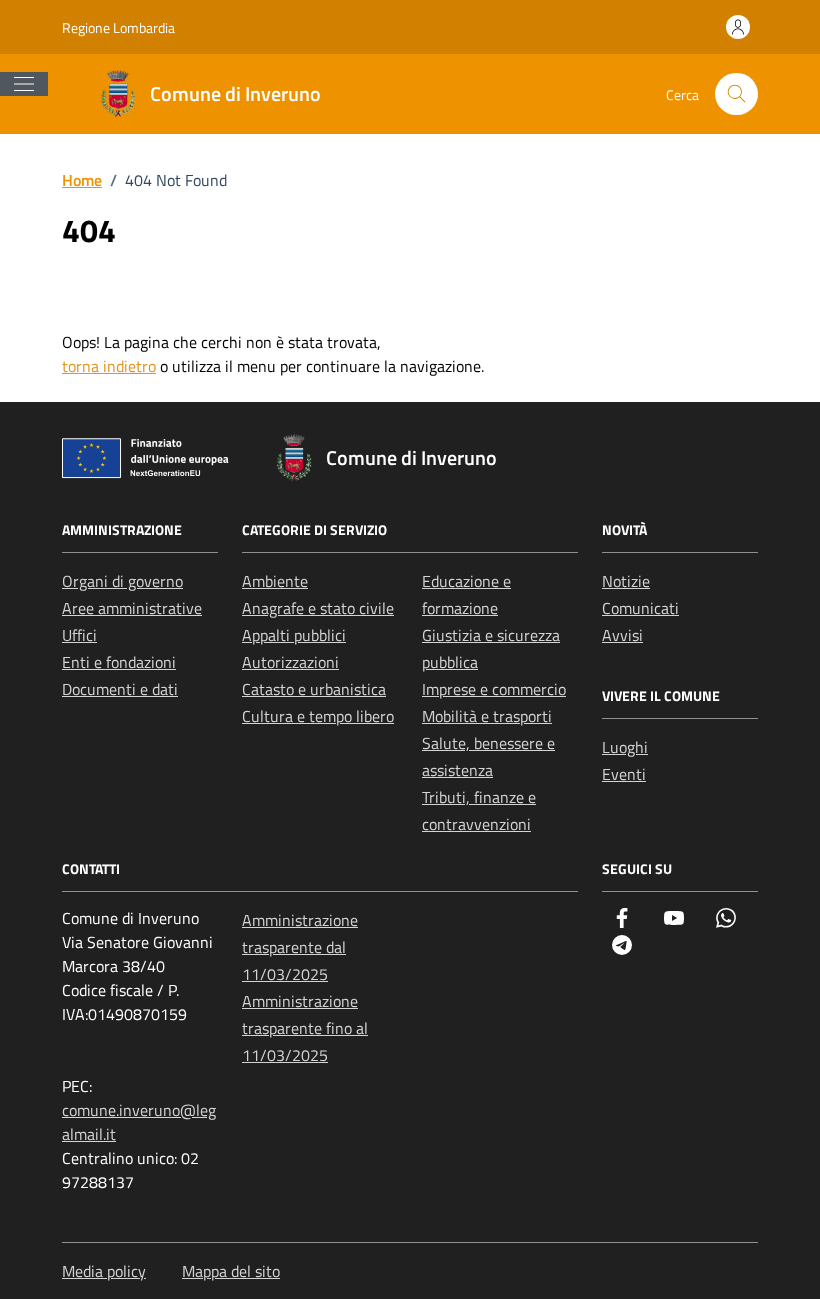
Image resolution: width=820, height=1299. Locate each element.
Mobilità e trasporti (487, 716)
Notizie (626, 581)
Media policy (104, 1271)
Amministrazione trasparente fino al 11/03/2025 (305, 1028)
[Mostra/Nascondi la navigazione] (24, 84)
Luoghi (625, 747)
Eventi (624, 774)
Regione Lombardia (118, 27)
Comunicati (640, 608)
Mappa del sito (231, 1271)
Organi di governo (122, 581)
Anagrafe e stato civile (318, 608)
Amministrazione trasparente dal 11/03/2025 (300, 947)
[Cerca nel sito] (736, 94)
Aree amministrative (132, 608)
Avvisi (622, 635)
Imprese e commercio (494, 689)
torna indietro (109, 366)
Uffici (79, 635)
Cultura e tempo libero (318, 716)
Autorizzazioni (290, 662)
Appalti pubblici (294, 635)
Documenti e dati (120, 689)
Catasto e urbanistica (314, 689)
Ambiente (275, 581)
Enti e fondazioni (119, 662)
